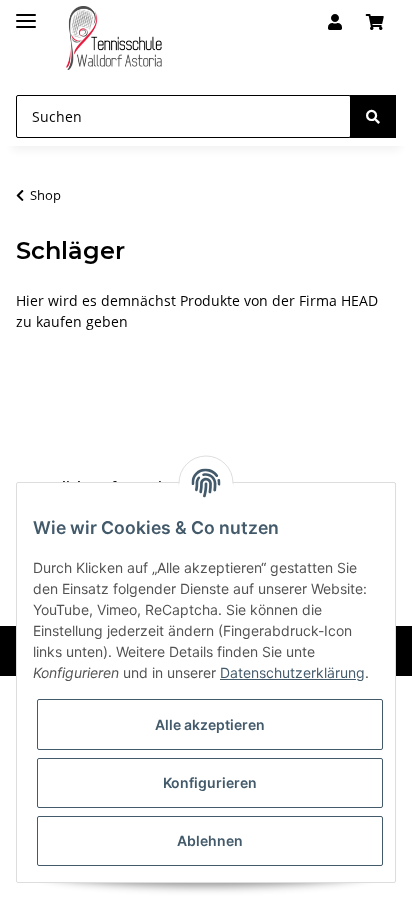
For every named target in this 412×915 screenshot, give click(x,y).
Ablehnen (210, 840)
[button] (335, 22)
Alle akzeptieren (210, 724)
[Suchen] (373, 116)
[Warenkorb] (375, 22)
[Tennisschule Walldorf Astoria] (114, 38)
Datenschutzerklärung (292, 672)
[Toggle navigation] (26, 12)
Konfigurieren (210, 782)
